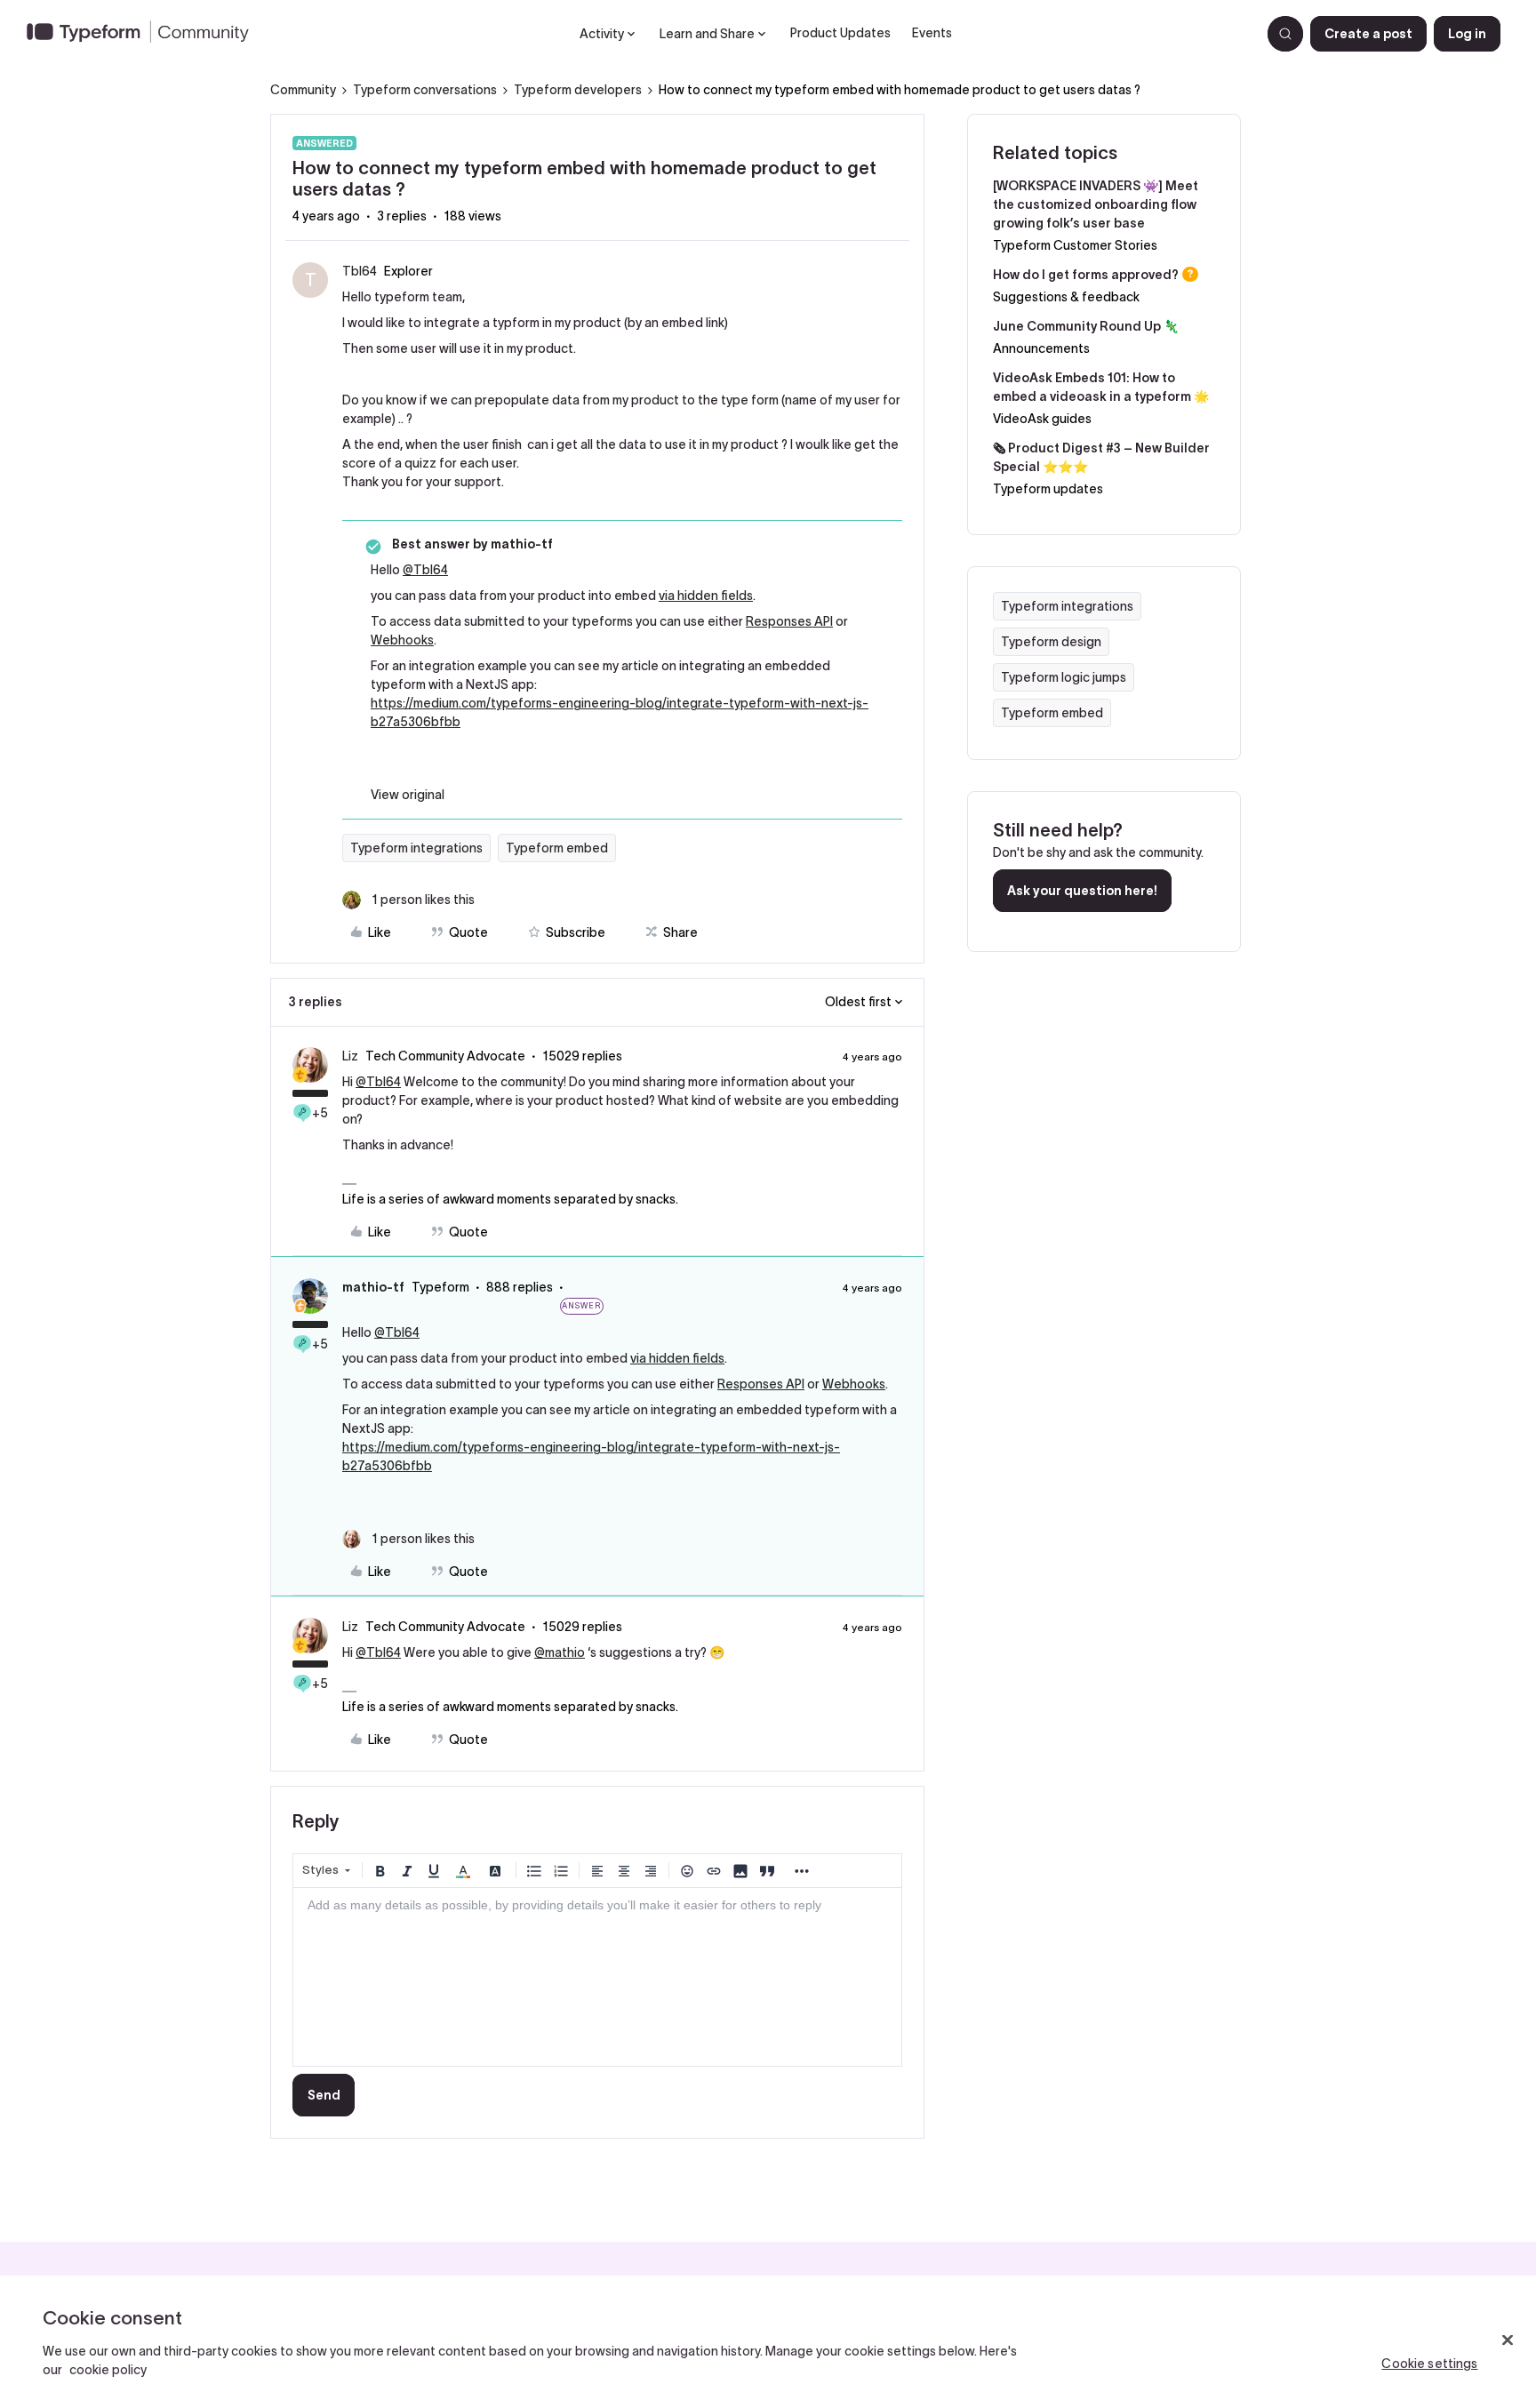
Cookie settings (1429, 2364)
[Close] (1508, 2340)
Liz (350, 1056)
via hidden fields (706, 596)
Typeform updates (1048, 489)
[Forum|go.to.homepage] (145, 34)
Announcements (1041, 348)
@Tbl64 (425, 570)
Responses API (789, 621)
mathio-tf (373, 1287)
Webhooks (402, 640)
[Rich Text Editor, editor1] (597, 1977)
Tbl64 (360, 271)
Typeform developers (578, 90)
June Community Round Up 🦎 (1086, 326)
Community (303, 90)
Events (932, 33)
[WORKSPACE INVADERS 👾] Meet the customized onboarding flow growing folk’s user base (1096, 204)
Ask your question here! (1082, 891)
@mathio (560, 1652)
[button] (1368, 34)
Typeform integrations (416, 848)
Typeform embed (557, 848)
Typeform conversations (425, 90)
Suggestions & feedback (1066, 297)
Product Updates (840, 33)
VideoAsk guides (1042, 419)
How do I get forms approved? (1086, 275)
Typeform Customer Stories (1075, 245)
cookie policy (108, 2370)
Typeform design (1051, 642)
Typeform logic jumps (1064, 677)
